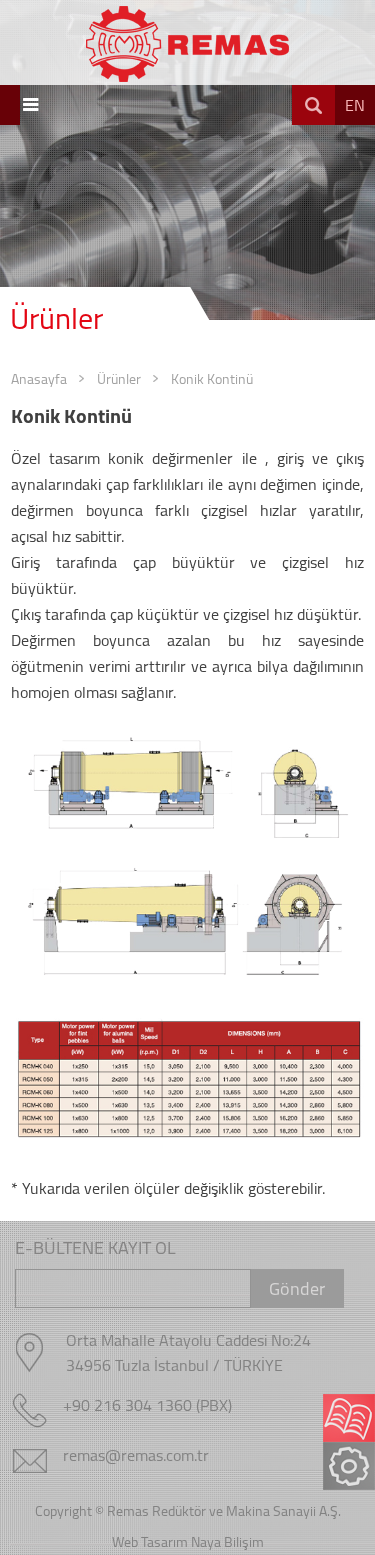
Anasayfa (39, 379)
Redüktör (179, 1511)
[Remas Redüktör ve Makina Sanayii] (187, 41)
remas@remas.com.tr (136, 1455)
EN (355, 105)
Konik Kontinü (212, 379)
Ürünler (119, 379)
